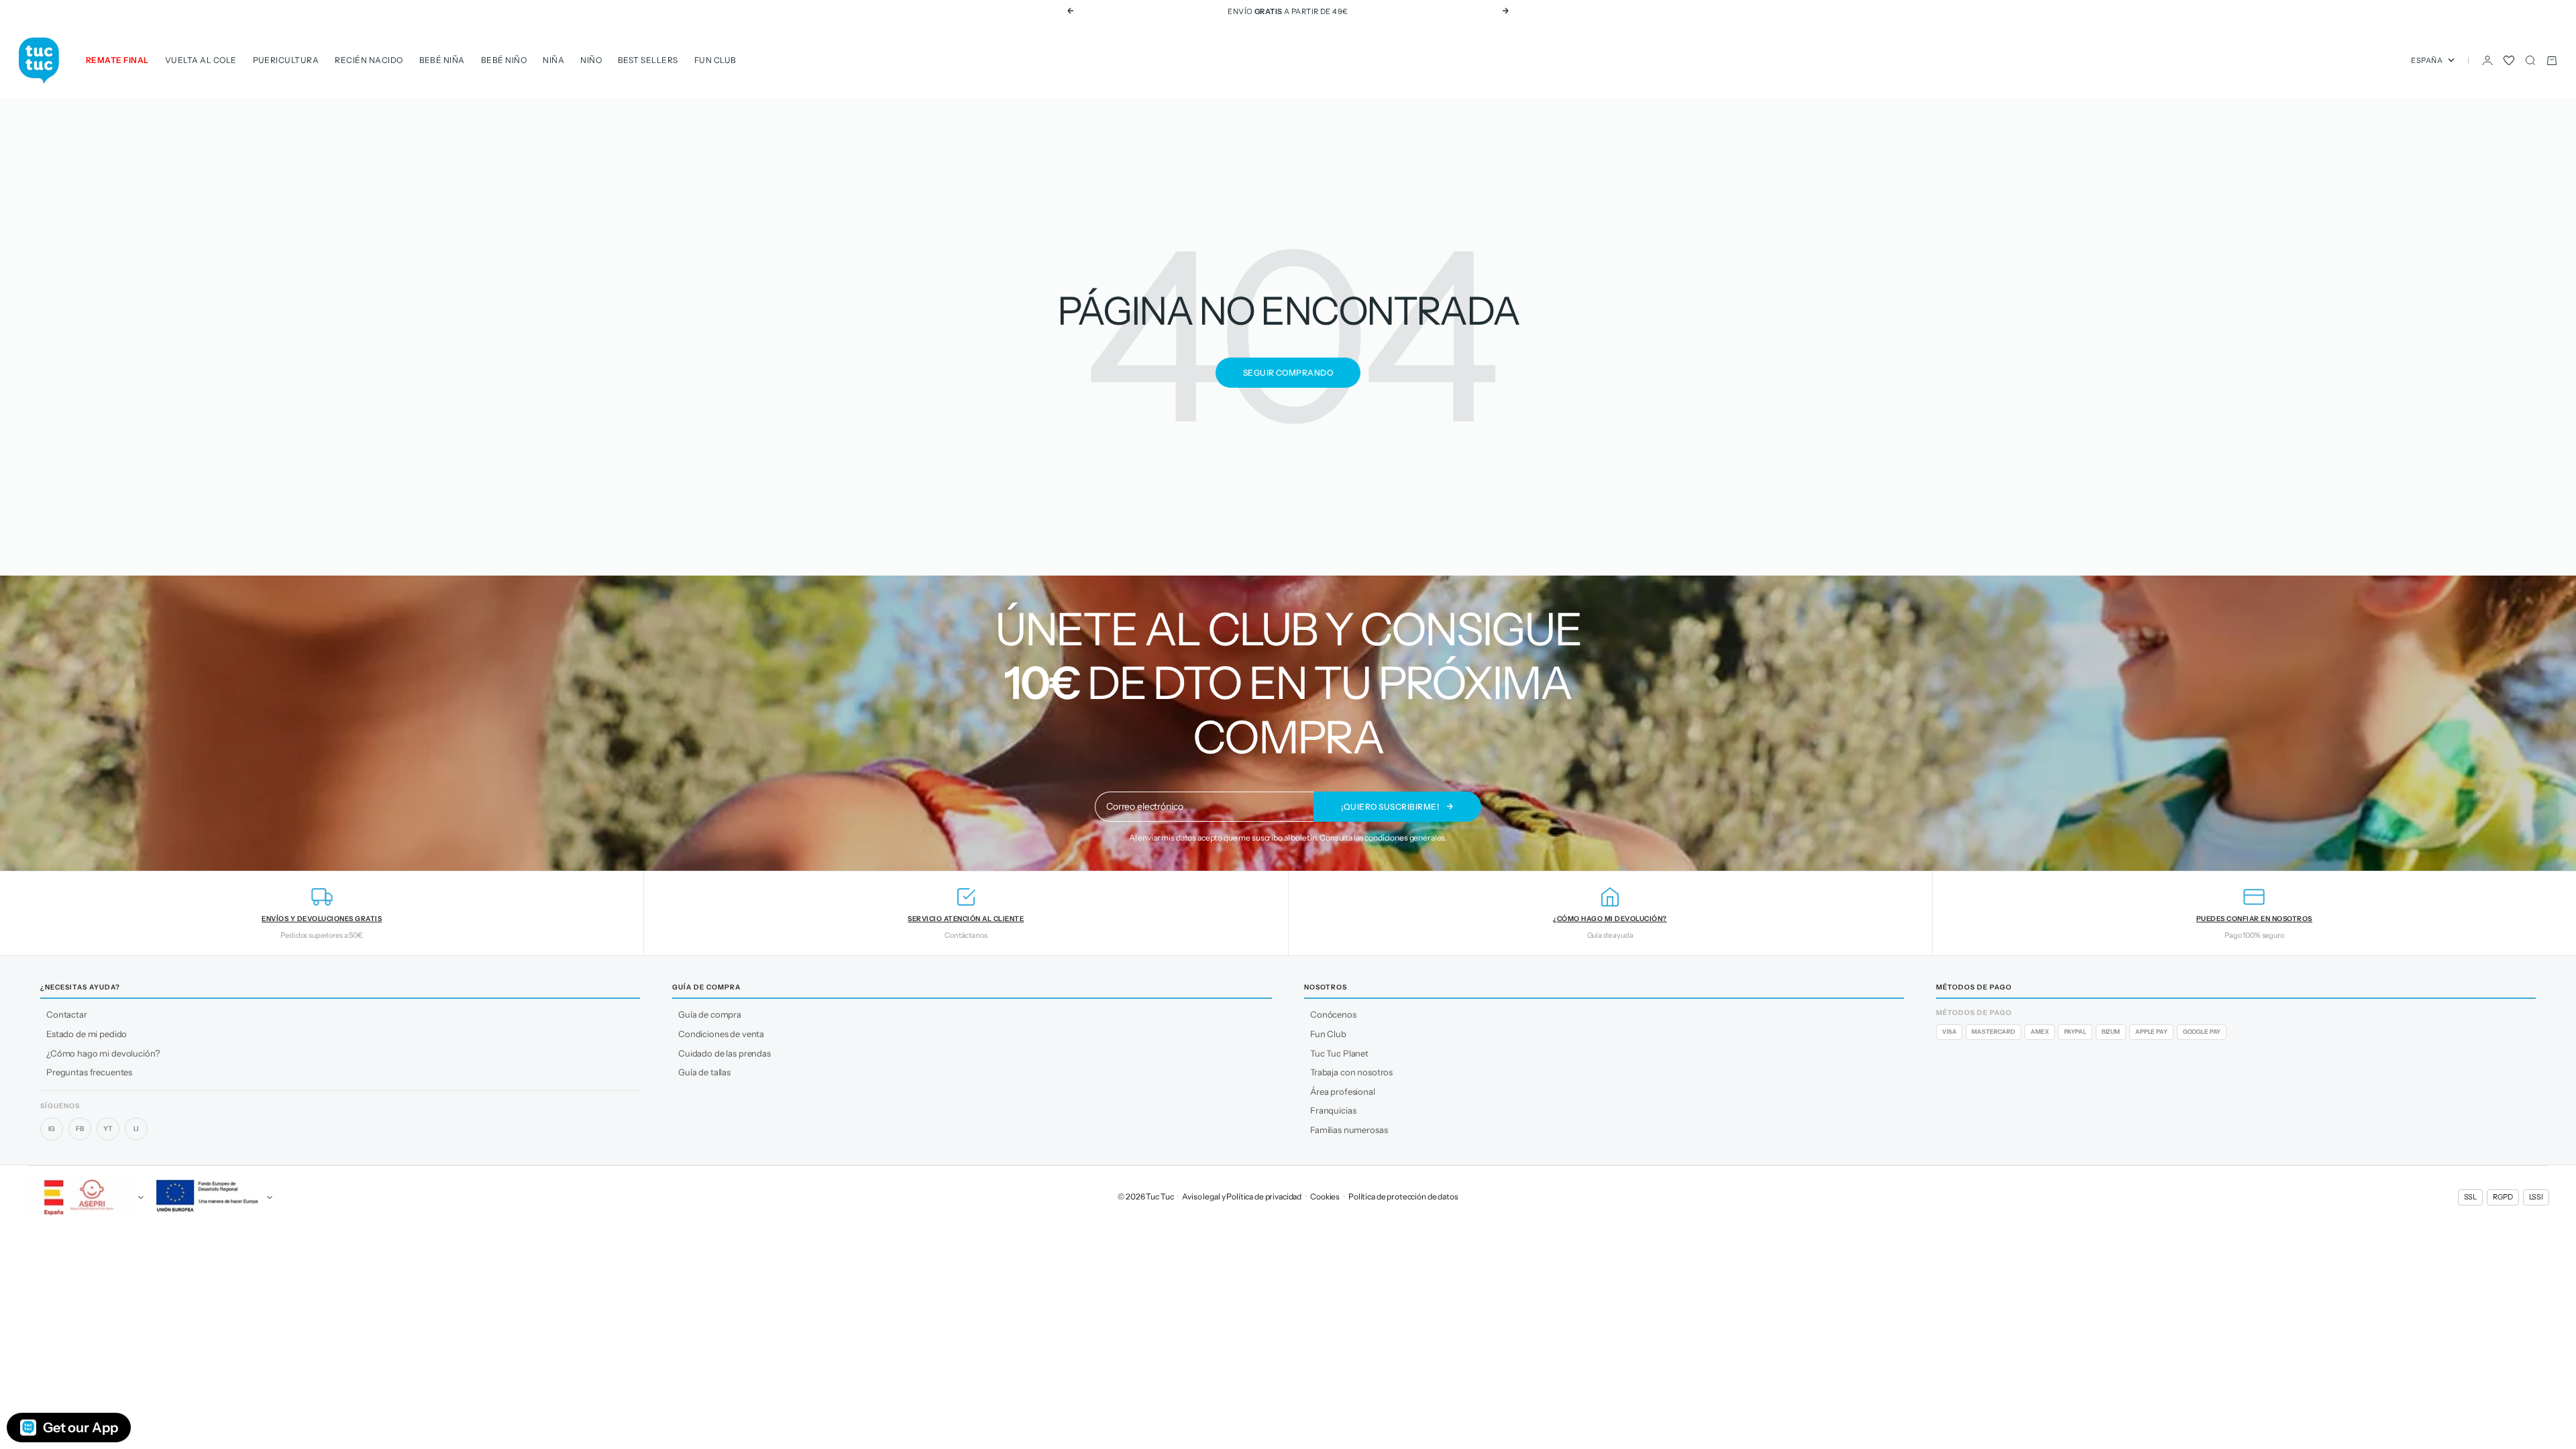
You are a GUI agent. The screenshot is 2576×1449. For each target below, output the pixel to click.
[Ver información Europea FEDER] (212, 1197)
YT (108, 1129)
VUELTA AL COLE (201, 60)
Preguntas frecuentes (89, 1072)
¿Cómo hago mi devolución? (103, 1053)
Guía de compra (710, 1014)
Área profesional (1343, 1091)
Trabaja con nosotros (1351, 1072)
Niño (591, 60)
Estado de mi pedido (87, 1034)
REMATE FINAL (117, 60)
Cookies (1325, 1196)
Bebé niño (504, 60)
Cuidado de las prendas (724, 1053)
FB (80, 1129)
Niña (553, 60)
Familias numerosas (1349, 1130)
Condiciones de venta (721, 1034)
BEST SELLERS (648, 60)
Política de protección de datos (1403, 1196)
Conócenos (1333, 1014)
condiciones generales (1405, 838)
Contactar (67, 1014)
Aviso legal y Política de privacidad (1242, 1196)
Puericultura (286, 60)
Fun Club (715, 60)
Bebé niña (442, 60)
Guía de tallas (704, 1072)
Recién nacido (369, 60)
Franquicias (1333, 1110)
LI (137, 1129)
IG (52, 1129)
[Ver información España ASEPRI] (83, 1197)
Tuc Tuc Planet (1339, 1053)
